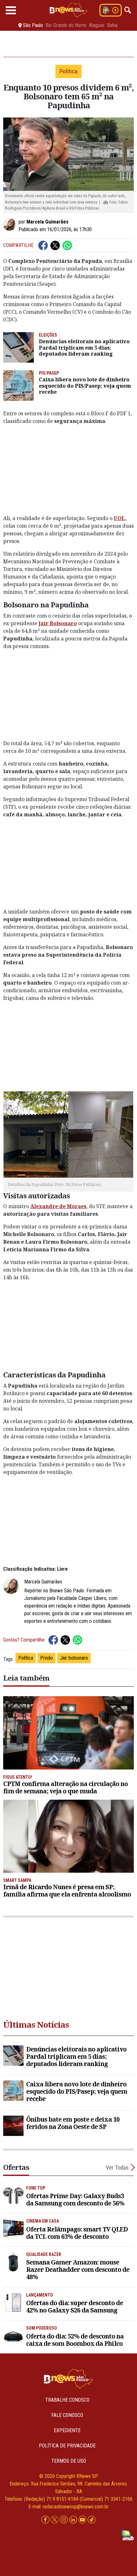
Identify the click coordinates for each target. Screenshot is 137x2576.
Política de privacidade (67, 2446)
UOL (119, 518)
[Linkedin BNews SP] (74, 2520)
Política (26, 1658)
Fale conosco (67, 2415)
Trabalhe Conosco (67, 2400)
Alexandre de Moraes (58, 1206)
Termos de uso (69, 2461)
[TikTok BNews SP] (92, 2520)
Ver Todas (117, 2168)
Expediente (67, 2430)
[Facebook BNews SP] (46, 2520)
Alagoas (97, 25)
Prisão (47, 1658)
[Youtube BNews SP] (83, 2520)
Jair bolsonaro (74, 1658)
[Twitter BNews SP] (55, 2520)
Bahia (112, 25)
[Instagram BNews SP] (65, 2520)
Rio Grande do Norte (66, 25)
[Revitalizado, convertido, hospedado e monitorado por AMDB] (128, 2535)
